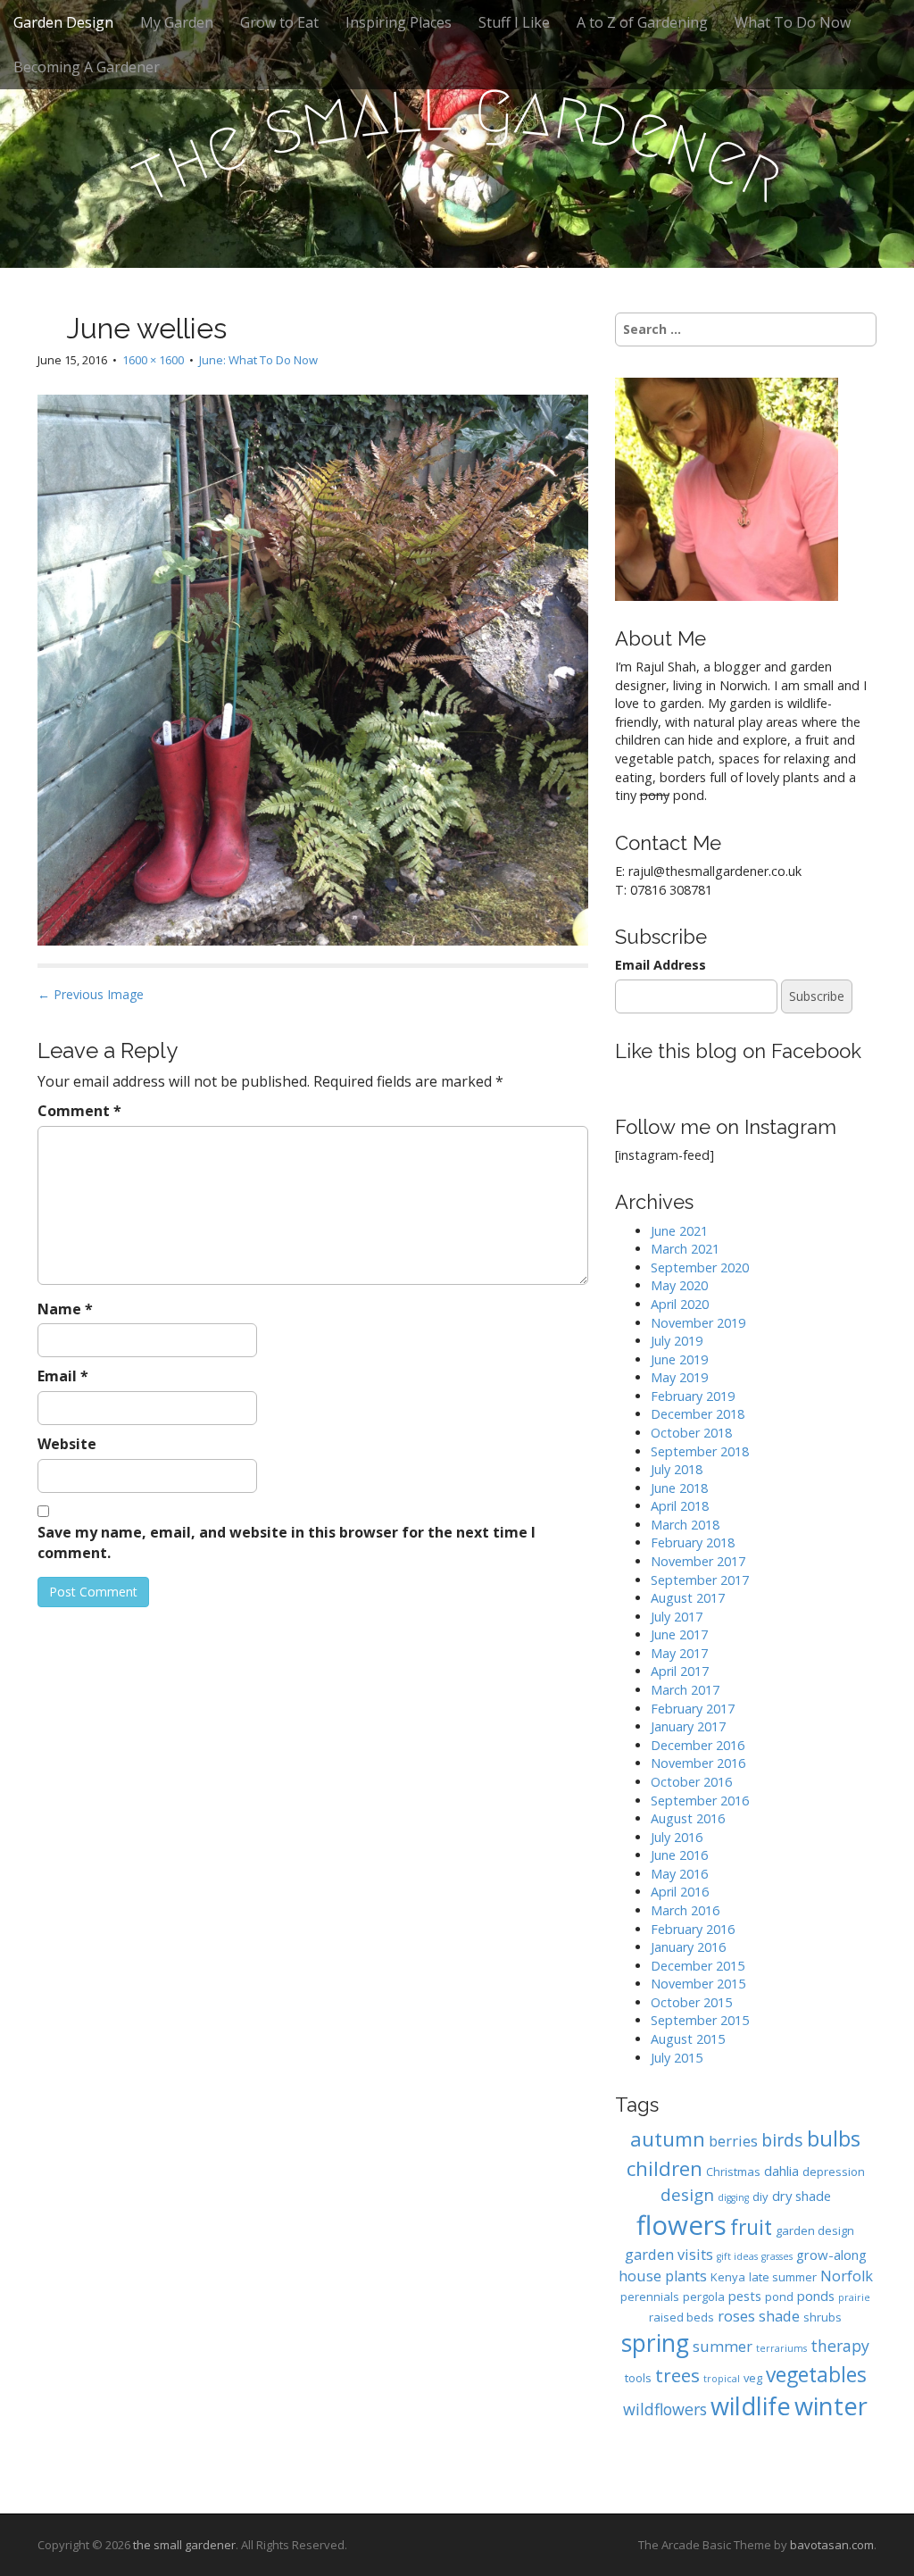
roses (736, 2316)
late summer (783, 2277)
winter (831, 2406)
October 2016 (691, 1782)
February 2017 (693, 1709)
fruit (751, 2227)
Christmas (733, 2172)
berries (733, 2141)
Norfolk (847, 2276)
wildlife (751, 2406)
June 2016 (679, 1855)
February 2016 (693, 1929)
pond (779, 2297)
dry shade (802, 2196)
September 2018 (700, 1451)
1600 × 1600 (153, 360)
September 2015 (700, 2020)
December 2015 (698, 1966)
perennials (650, 2297)
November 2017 (698, 1561)
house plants (663, 2276)
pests (745, 2296)
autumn (668, 2139)
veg (753, 2378)
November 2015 (698, 1984)
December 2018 (698, 1414)
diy (760, 2197)
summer (723, 2346)
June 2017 (679, 1634)
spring (655, 2343)
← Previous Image (91, 994)
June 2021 (679, 1231)
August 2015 (688, 2039)
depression (834, 2172)
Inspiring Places (399, 22)
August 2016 (688, 1818)
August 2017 (688, 1598)
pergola (704, 2297)
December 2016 (698, 1745)
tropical (722, 2379)
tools (638, 2378)
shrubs (823, 2317)
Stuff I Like (514, 22)
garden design (815, 2230)
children (665, 2168)
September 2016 (700, 1801)
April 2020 (680, 1304)
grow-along (831, 2255)
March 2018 (685, 1525)
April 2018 (680, 1506)
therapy (840, 2346)
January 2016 (688, 1947)
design (687, 2194)
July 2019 (677, 1341)
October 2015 (691, 2002)
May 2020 (679, 1285)
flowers (681, 2225)
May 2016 (679, 1874)
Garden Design (63, 22)
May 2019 (679, 1377)
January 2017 (688, 1726)
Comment (79, 1111)
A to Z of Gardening (642, 22)
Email (63, 1376)
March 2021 (685, 1249)
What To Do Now (793, 22)
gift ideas (737, 2256)
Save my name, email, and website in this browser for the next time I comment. (287, 1542)
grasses (777, 2256)
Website (67, 1444)
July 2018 (677, 1469)
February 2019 (693, 1396)
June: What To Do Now (258, 360)
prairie (854, 2297)
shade (779, 2316)
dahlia (781, 2171)
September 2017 (700, 1580)
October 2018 (691, 1433)
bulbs (834, 2138)
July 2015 (677, 2058)
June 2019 (679, 1359)
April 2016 (680, 1892)
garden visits (669, 2254)
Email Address (661, 965)
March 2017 (685, 1690)
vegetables (816, 2375)
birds (782, 2140)
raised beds (681, 2317)
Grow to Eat (279, 22)
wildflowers (665, 2409)
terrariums (781, 2348)
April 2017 (680, 1671)
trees (677, 2375)
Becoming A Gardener (87, 67)
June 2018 (679, 1488)
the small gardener (184, 2545)
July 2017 (677, 1617)
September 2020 (700, 1267)
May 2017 (679, 1653)
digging (733, 2197)
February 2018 (693, 1542)
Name (65, 1309)
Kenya (728, 2277)
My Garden (177, 22)
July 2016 (677, 1837)
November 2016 (698, 1763)
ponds (816, 2296)
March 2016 (685, 1910)
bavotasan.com (832, 2545)
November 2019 (698, 1323)
